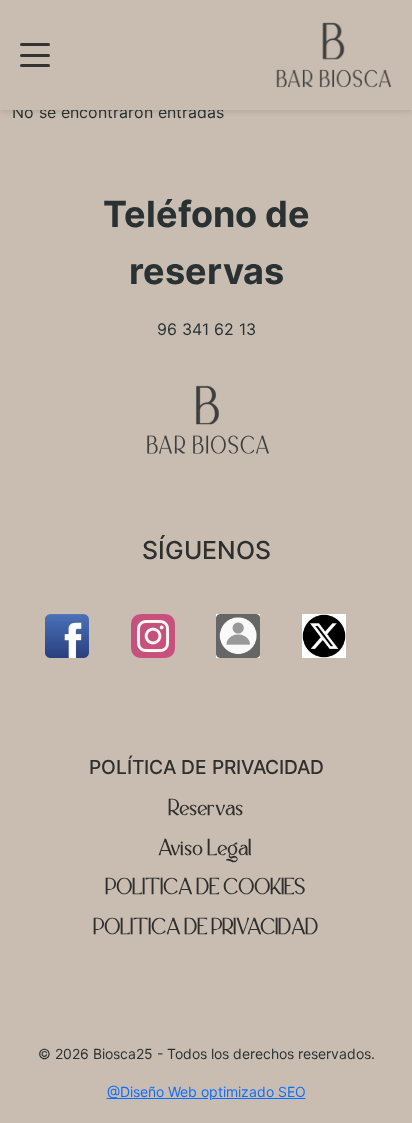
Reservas (206, 808)
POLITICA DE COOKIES (206, 887)
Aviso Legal (206, 848)
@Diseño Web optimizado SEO (206, 1091)
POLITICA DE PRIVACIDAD (206, 927)
